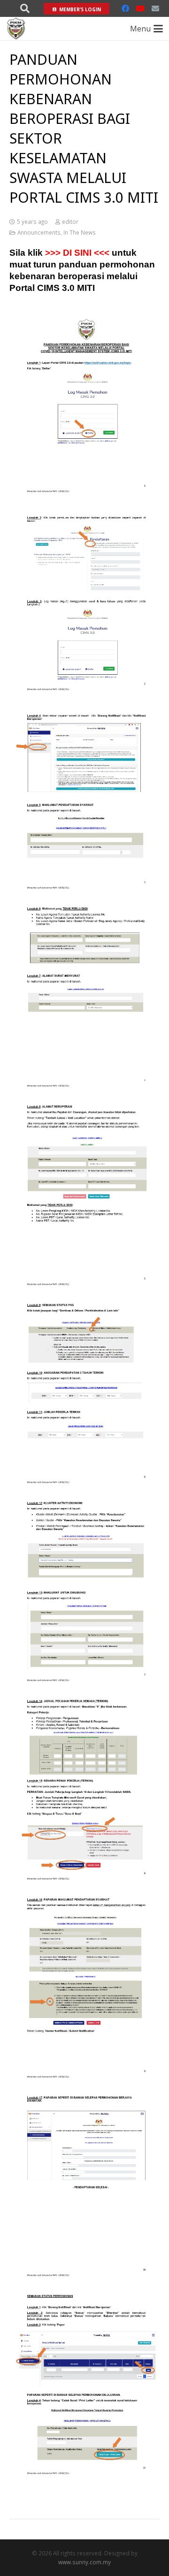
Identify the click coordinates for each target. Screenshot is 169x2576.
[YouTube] (140, 8)
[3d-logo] (16, 29)
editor (70, 221)
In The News (80, 232)
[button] (25, 8)
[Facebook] (125, 8)
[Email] (155, 8)
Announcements (39, 232)
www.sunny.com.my (84, 2562)
